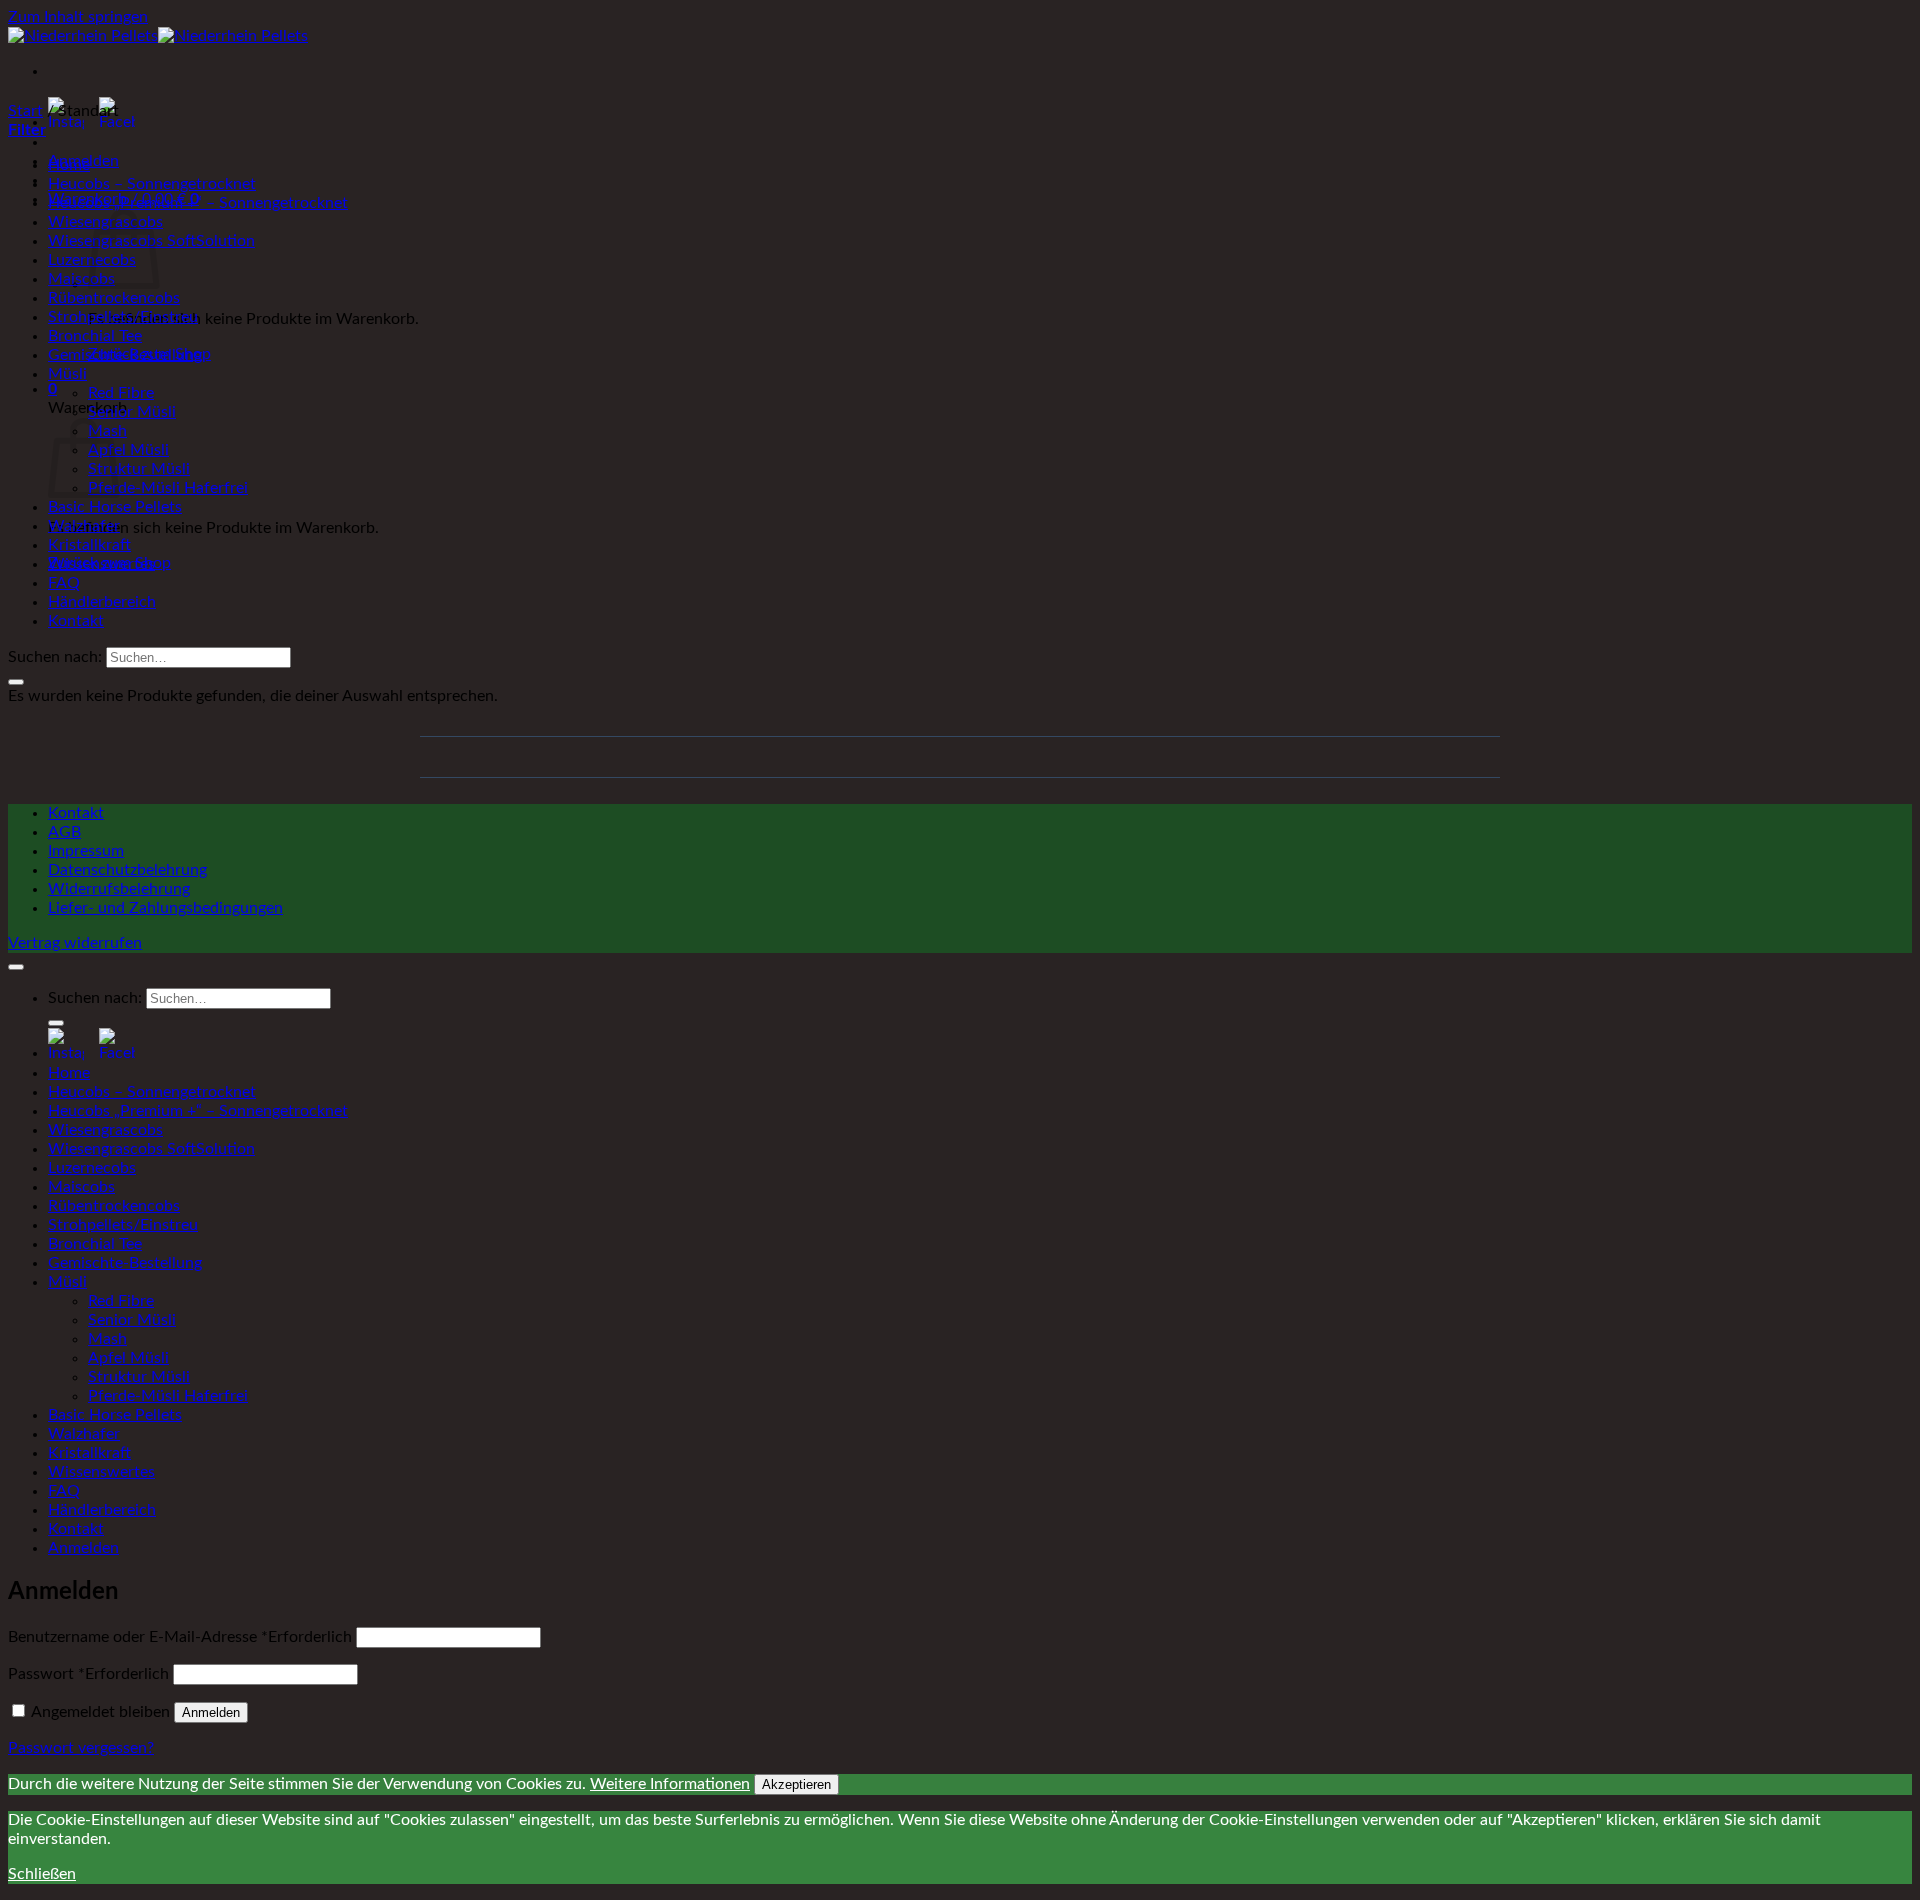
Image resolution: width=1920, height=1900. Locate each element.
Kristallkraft (89, 545)
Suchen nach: (55, 657)
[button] (52, 389)
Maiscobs (81, 279)
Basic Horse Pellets (115, 507)
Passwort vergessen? (81, 1748)
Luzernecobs (92, 1168)
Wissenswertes (101, 564)
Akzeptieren (796, 1784)
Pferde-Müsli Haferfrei (168, 488)
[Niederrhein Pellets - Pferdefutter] (158, 36)
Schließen (42, 1874)
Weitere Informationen (670, 1784)
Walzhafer (84, 526)
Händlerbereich (102, 602)
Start (25, 111)
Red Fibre (121, 393)
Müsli (67, 374)
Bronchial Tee (95, 336)
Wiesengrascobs (105, 1130)
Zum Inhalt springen (78, 17)
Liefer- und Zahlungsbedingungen (165, 908)
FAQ (64, 583)
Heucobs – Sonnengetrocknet (152, 184)
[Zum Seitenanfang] (16, 967)
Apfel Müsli (128, 450)
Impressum (86, 851)
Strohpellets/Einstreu (123, 317)
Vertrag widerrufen (75, 943)
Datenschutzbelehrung (127, 870)
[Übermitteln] (16, 682)
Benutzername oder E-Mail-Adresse (180, 1637)
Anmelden (211, 1712)
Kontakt (76, 621)
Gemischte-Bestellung (125, 355)
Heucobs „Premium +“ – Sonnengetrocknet (198, 203)
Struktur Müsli (139, 469)
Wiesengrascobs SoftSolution (151, 1149)
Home (69, 165)
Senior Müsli (132, 412)
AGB (64, 832)
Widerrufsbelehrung (119, 889)
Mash (107, 1339)
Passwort (88, 1674)
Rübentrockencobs (114, 298)
